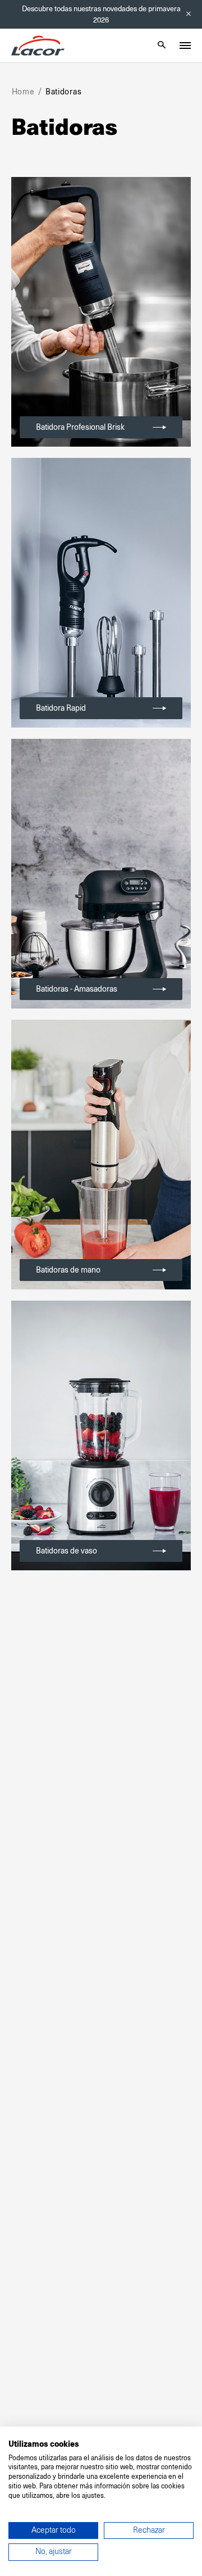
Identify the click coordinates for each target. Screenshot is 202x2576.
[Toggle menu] (185, 46)
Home (23, 92)
